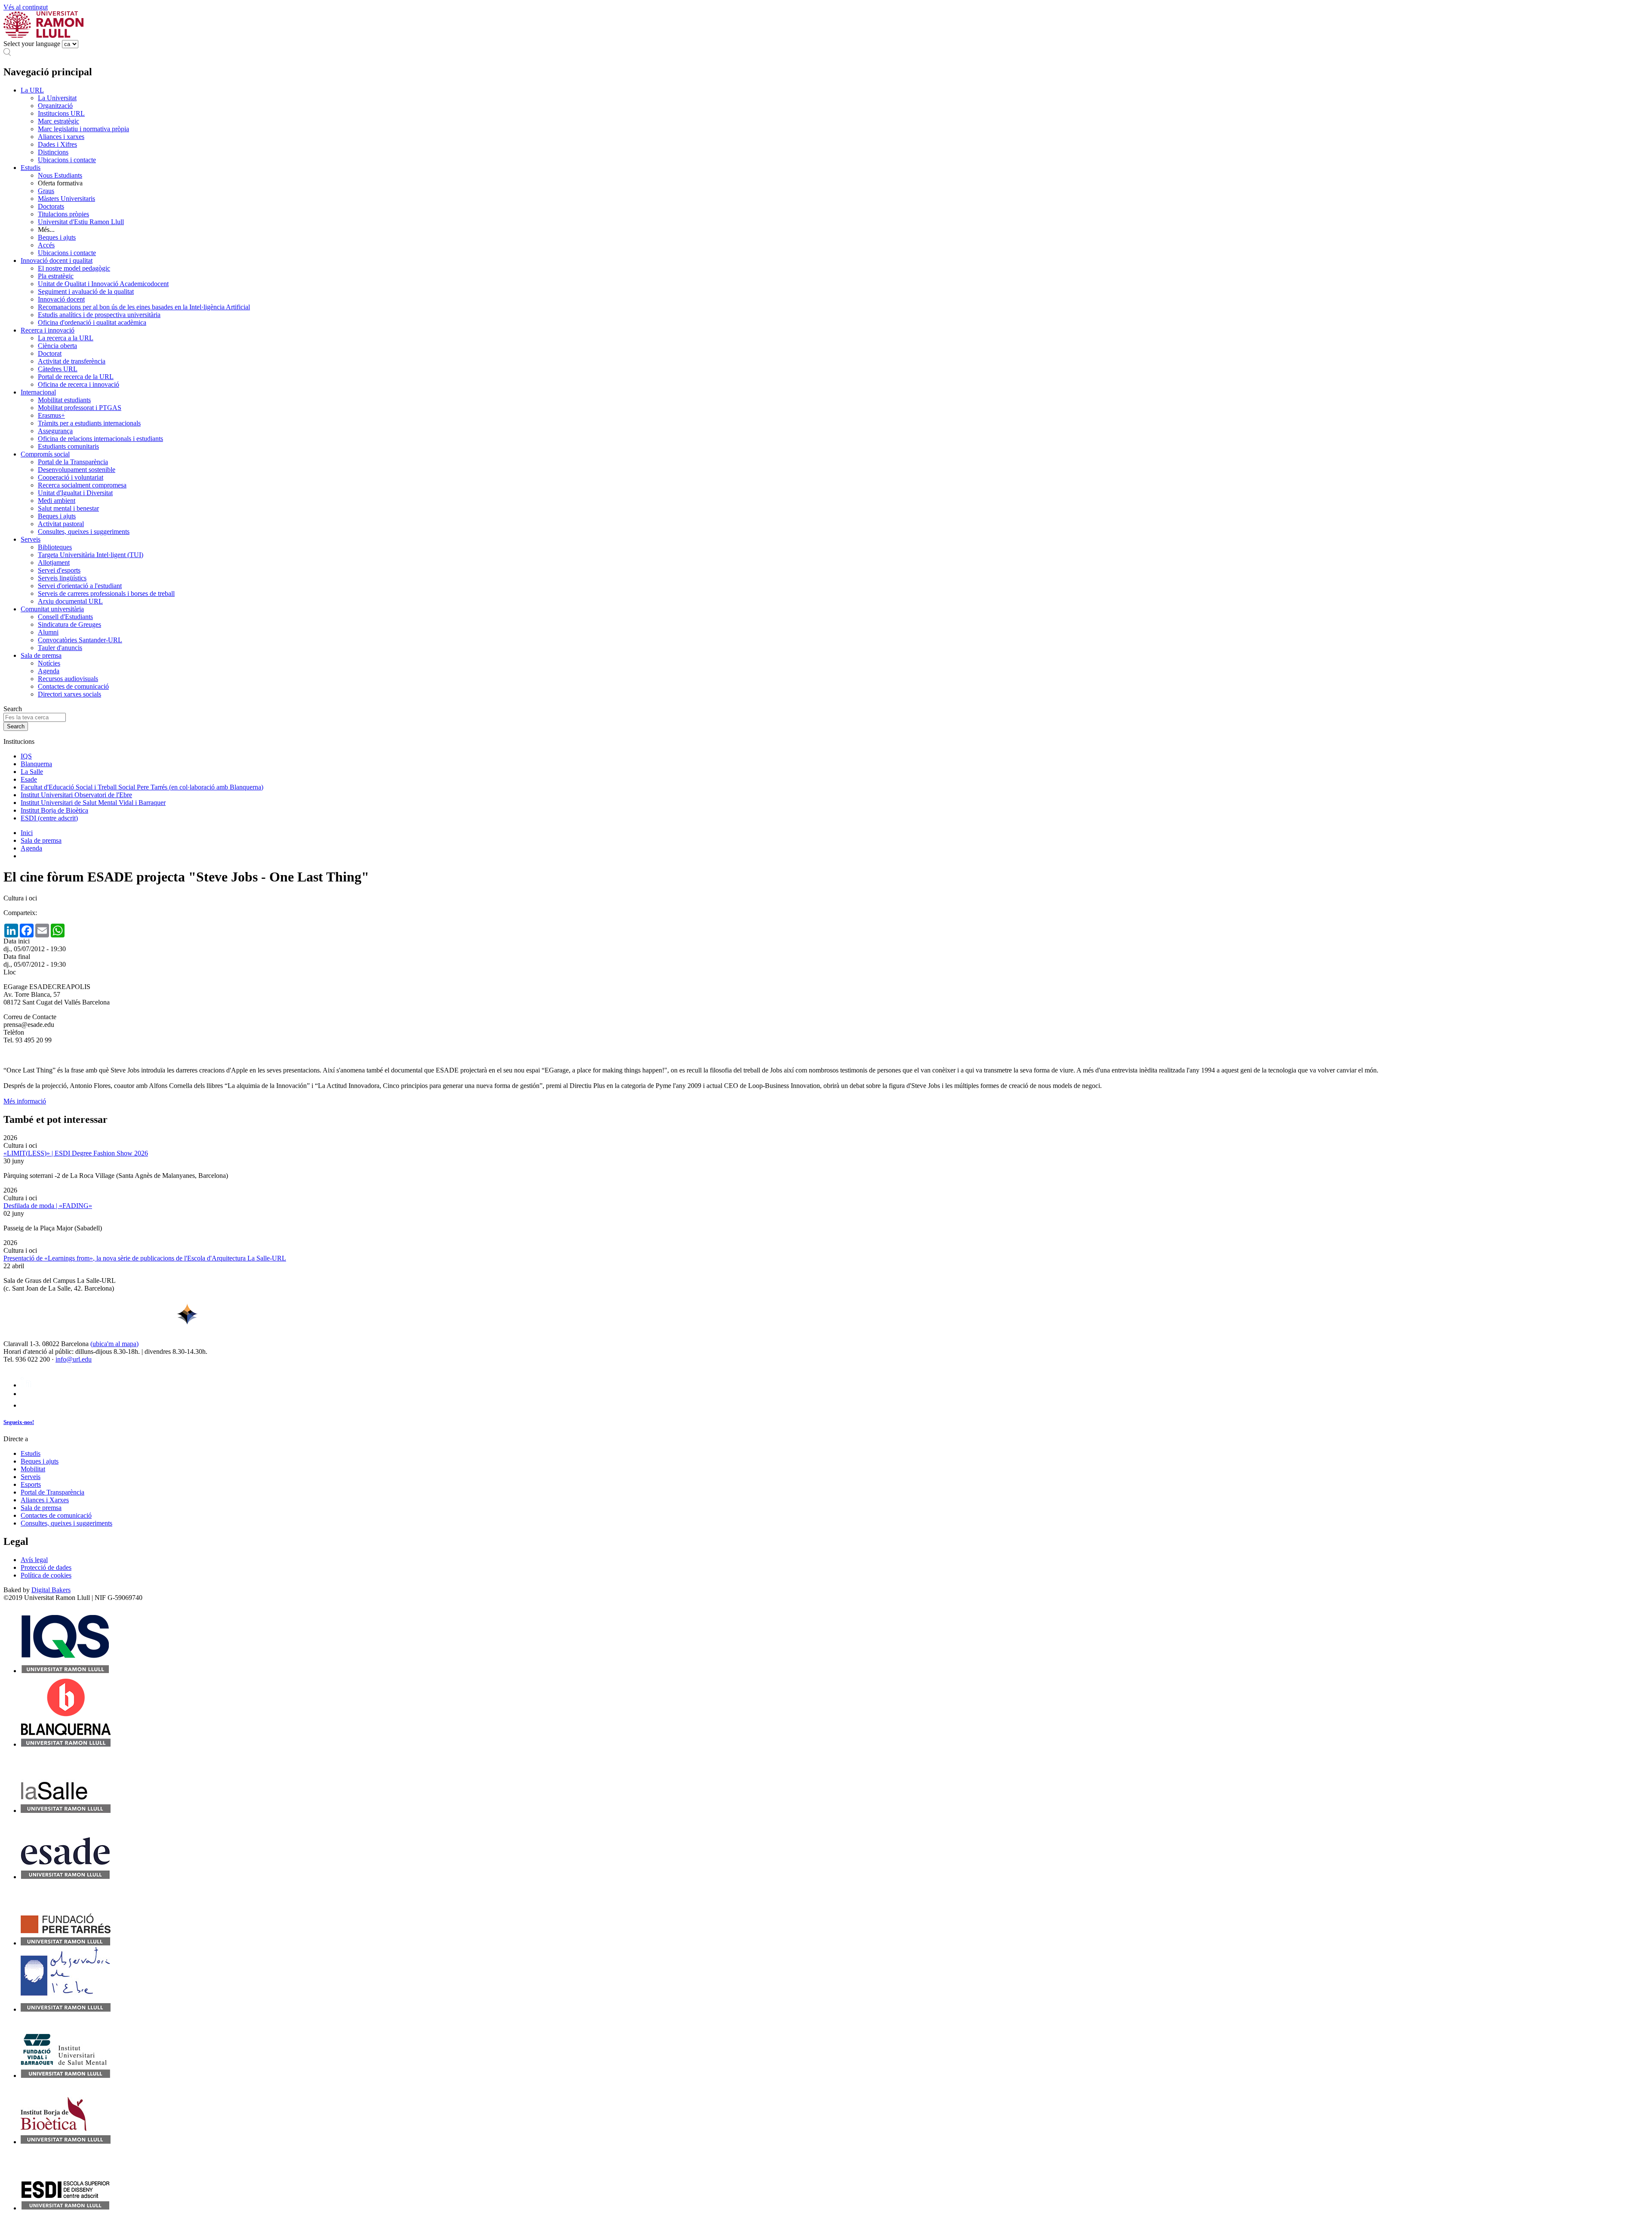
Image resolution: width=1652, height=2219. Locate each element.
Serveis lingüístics (62, 578)
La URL (32, 90)
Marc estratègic (59, 121)
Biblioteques (55, 547)
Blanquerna (36, 764)
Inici (27, 833)
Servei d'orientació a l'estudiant (80, 586)
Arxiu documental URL (70, 601)
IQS (26, 756)
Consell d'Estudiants (65, 617)
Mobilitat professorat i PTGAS (80, 408)
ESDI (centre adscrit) (49, 818)
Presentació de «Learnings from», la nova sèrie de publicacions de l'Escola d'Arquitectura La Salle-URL (145, 1258)
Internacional (38, 392)
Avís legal (34, 1560)
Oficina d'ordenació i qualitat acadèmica (92, 322)
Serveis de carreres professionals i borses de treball (106, 593)
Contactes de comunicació (73, 686)
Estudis (31, 168)
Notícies (49, 663)
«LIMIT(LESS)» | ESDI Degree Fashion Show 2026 (76, 1153)
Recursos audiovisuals (68, 679)
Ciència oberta (57, 346)
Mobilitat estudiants (64, 400)
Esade (29, 779)
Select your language (32, 44)
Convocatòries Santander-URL (80, 640)
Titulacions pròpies (63, 214)
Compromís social (45, 454)
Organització (55, 106)
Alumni (48, 632)
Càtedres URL (58, 369)
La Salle (32, 772)
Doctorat (50, 353)
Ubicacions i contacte (67, 160)
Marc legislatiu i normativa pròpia (83, 129)
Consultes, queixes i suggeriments (84, 532)
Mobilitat (33, 1469)
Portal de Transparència (52, 1492)
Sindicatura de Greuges (69, 624)
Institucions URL (61, 113)
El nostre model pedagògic (74, 268)
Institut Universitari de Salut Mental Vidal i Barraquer (93, 803)
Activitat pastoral (61, 524)
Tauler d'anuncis (60, 648)
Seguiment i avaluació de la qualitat (86, 291)
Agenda (49, 671)
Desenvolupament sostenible (77, 470)
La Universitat (57, 98)
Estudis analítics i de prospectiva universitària (99, 315)
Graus (46, 191)
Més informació (25, 1101)
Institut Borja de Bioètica (54, 810)
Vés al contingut (26, 7)
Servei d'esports (59, 570)
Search (13, 709)
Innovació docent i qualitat (57, 260)
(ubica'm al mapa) (114, 1344)
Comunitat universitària (52, 609)
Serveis (31, 539)
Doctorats (51, 206)
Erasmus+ (51, 415)
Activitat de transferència (72, 361)
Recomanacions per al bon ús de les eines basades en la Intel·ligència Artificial (144, 307)
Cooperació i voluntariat (71, 477)
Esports (31, 1484)
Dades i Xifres (57, 144)
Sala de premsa (41, 655)
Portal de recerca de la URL (76, 377)
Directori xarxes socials (69, 694)
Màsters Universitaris (66, 199)
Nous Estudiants (60, 175)
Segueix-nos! (19, 1422)
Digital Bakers (51, 1590)
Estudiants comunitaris (68, 446)
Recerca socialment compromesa (82, 485)
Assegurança (55, 431)
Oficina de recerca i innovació (79, 384)
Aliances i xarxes (61, 137)
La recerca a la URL (66, 338)
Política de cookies (46, 1575)
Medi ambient (57, 501)
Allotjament (54, 562)
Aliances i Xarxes (45, 1500)
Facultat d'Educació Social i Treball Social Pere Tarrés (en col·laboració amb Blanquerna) (142, 787)
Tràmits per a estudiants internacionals (89, 423)
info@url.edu (74, 1359)
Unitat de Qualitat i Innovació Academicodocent (103, 284)
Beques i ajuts (57, 237)
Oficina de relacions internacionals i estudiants (100, 439)
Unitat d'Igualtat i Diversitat (75, 493)
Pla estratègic (56, 276)
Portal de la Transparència (73, 462)
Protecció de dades (46, 1567)
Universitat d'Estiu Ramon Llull (81, 222)
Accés (46, 245)
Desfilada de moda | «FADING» (48, 1206)
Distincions (53, 152)
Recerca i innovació (48, 330)
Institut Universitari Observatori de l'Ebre (76, 795)
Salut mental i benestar (68, 508)
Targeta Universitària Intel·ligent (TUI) (91, 555)
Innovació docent (61, 299)
